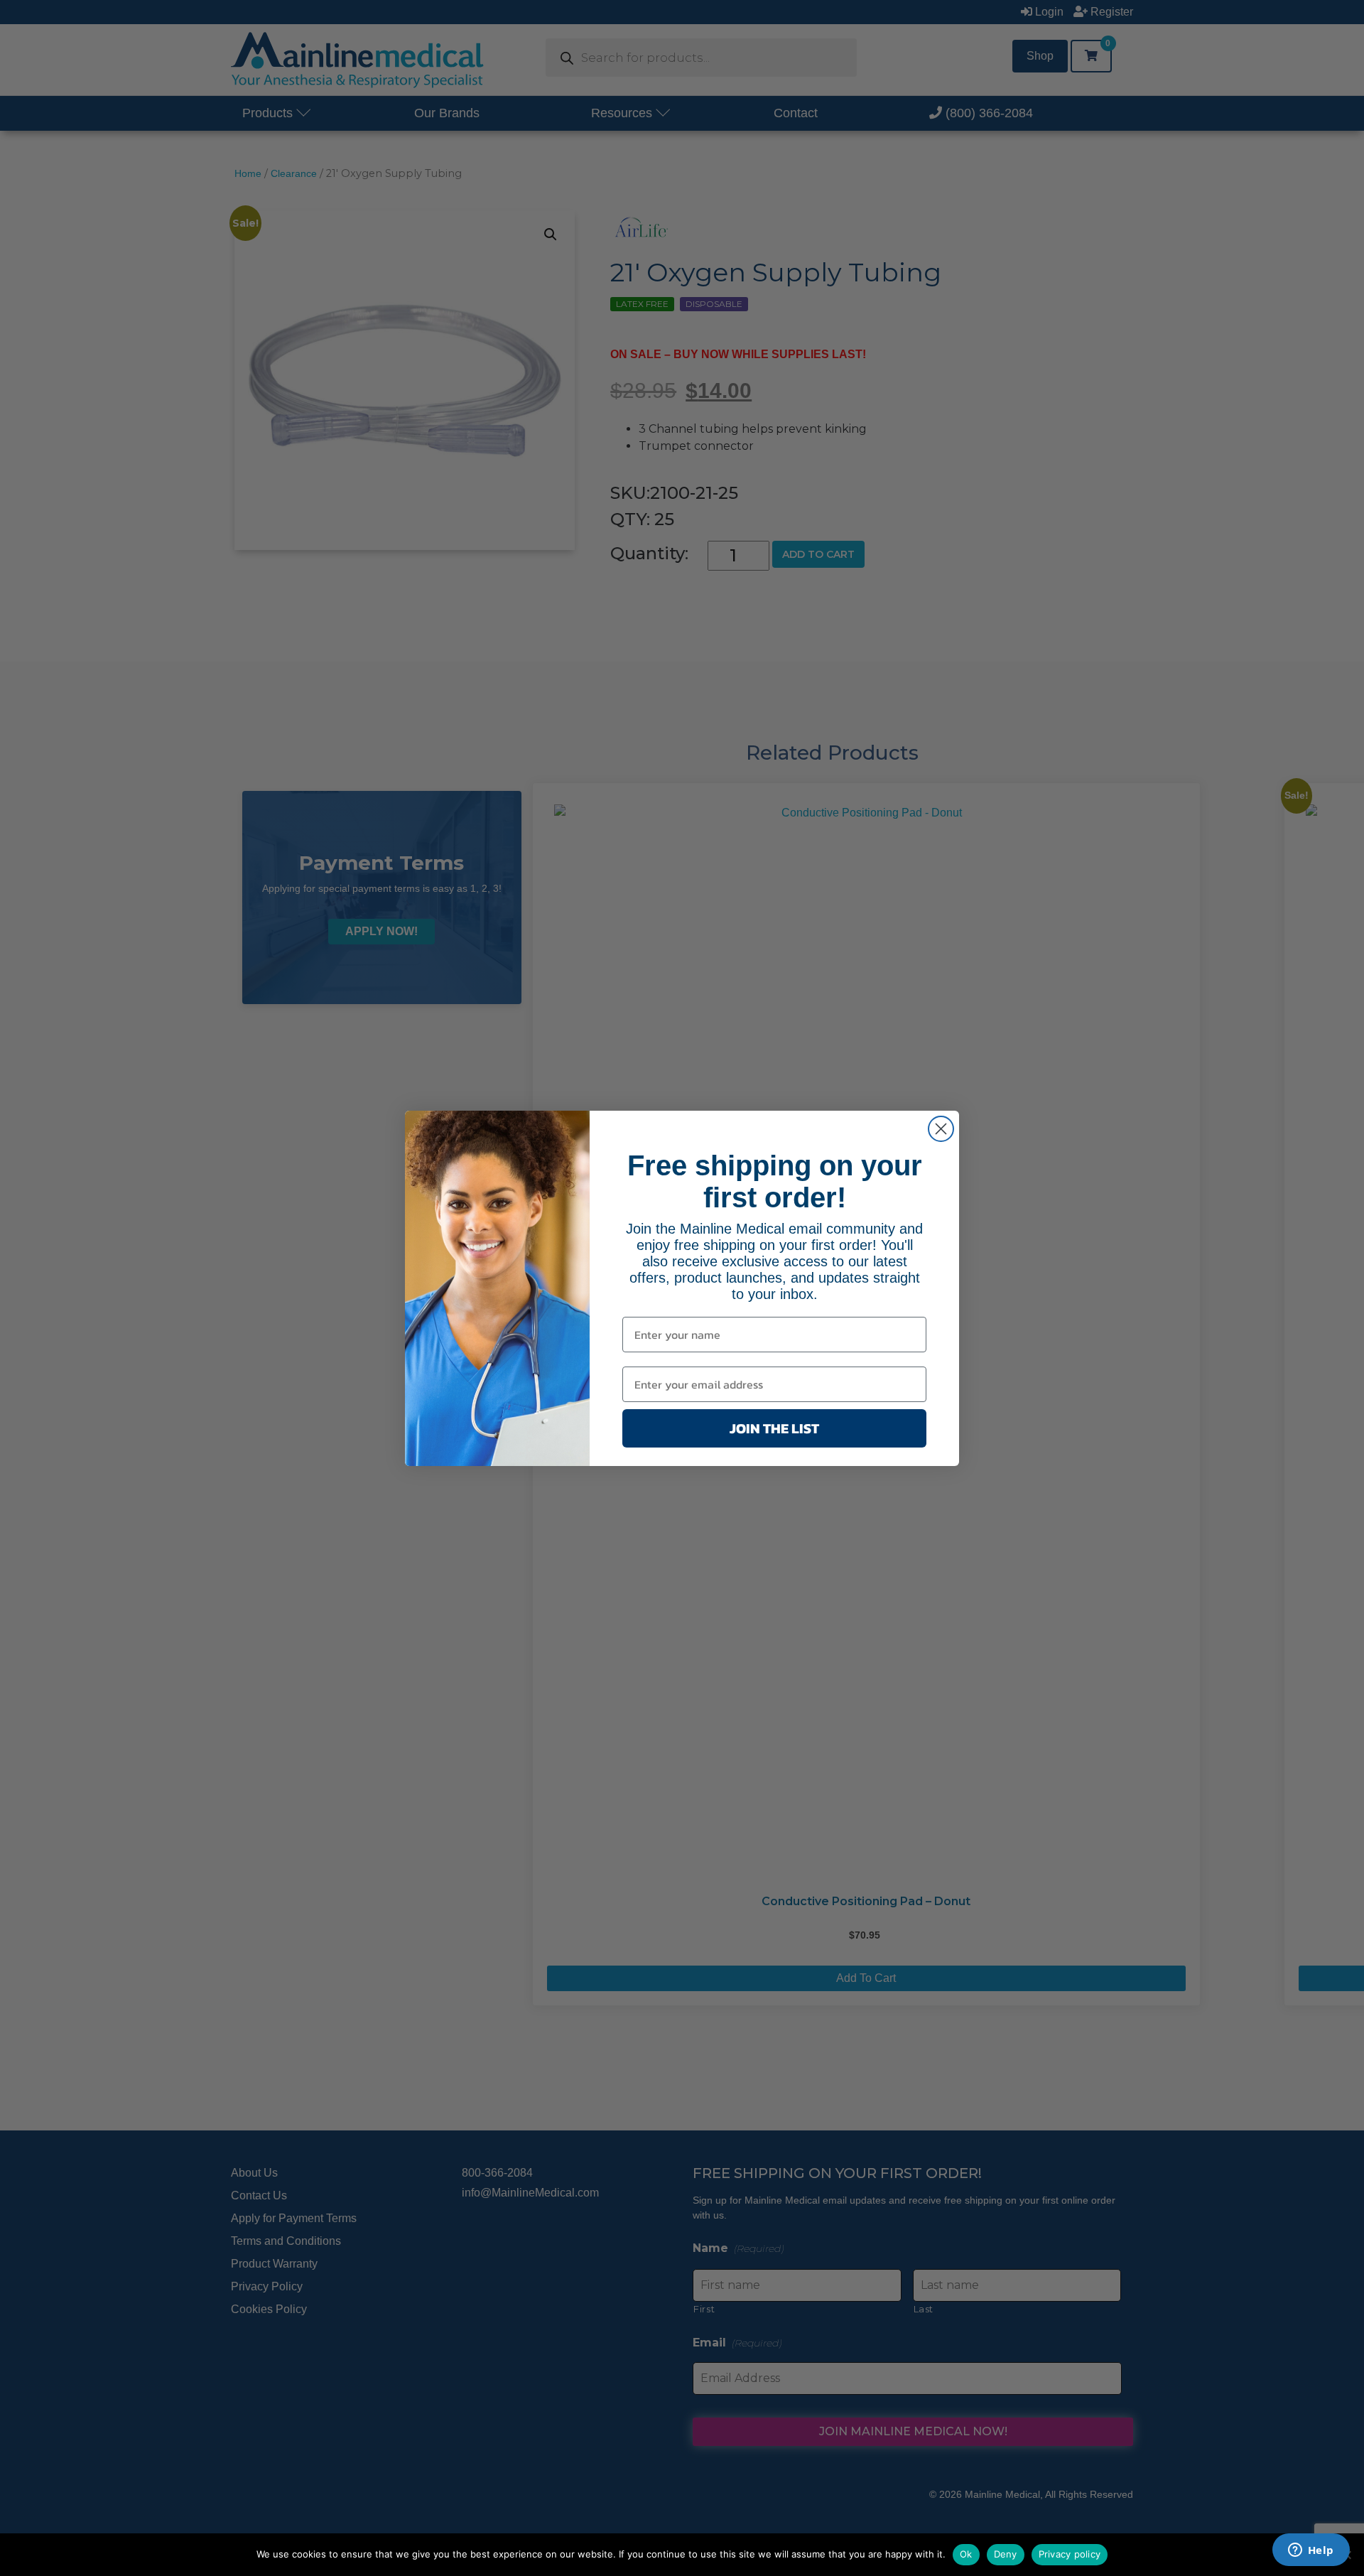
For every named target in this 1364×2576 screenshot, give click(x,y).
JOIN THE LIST (774, 1428)
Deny (1006, 2554)
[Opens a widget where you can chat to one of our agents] (1311, 2551)
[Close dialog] (941, 1129)
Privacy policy (1070, 2554)
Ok (966, 2554)
